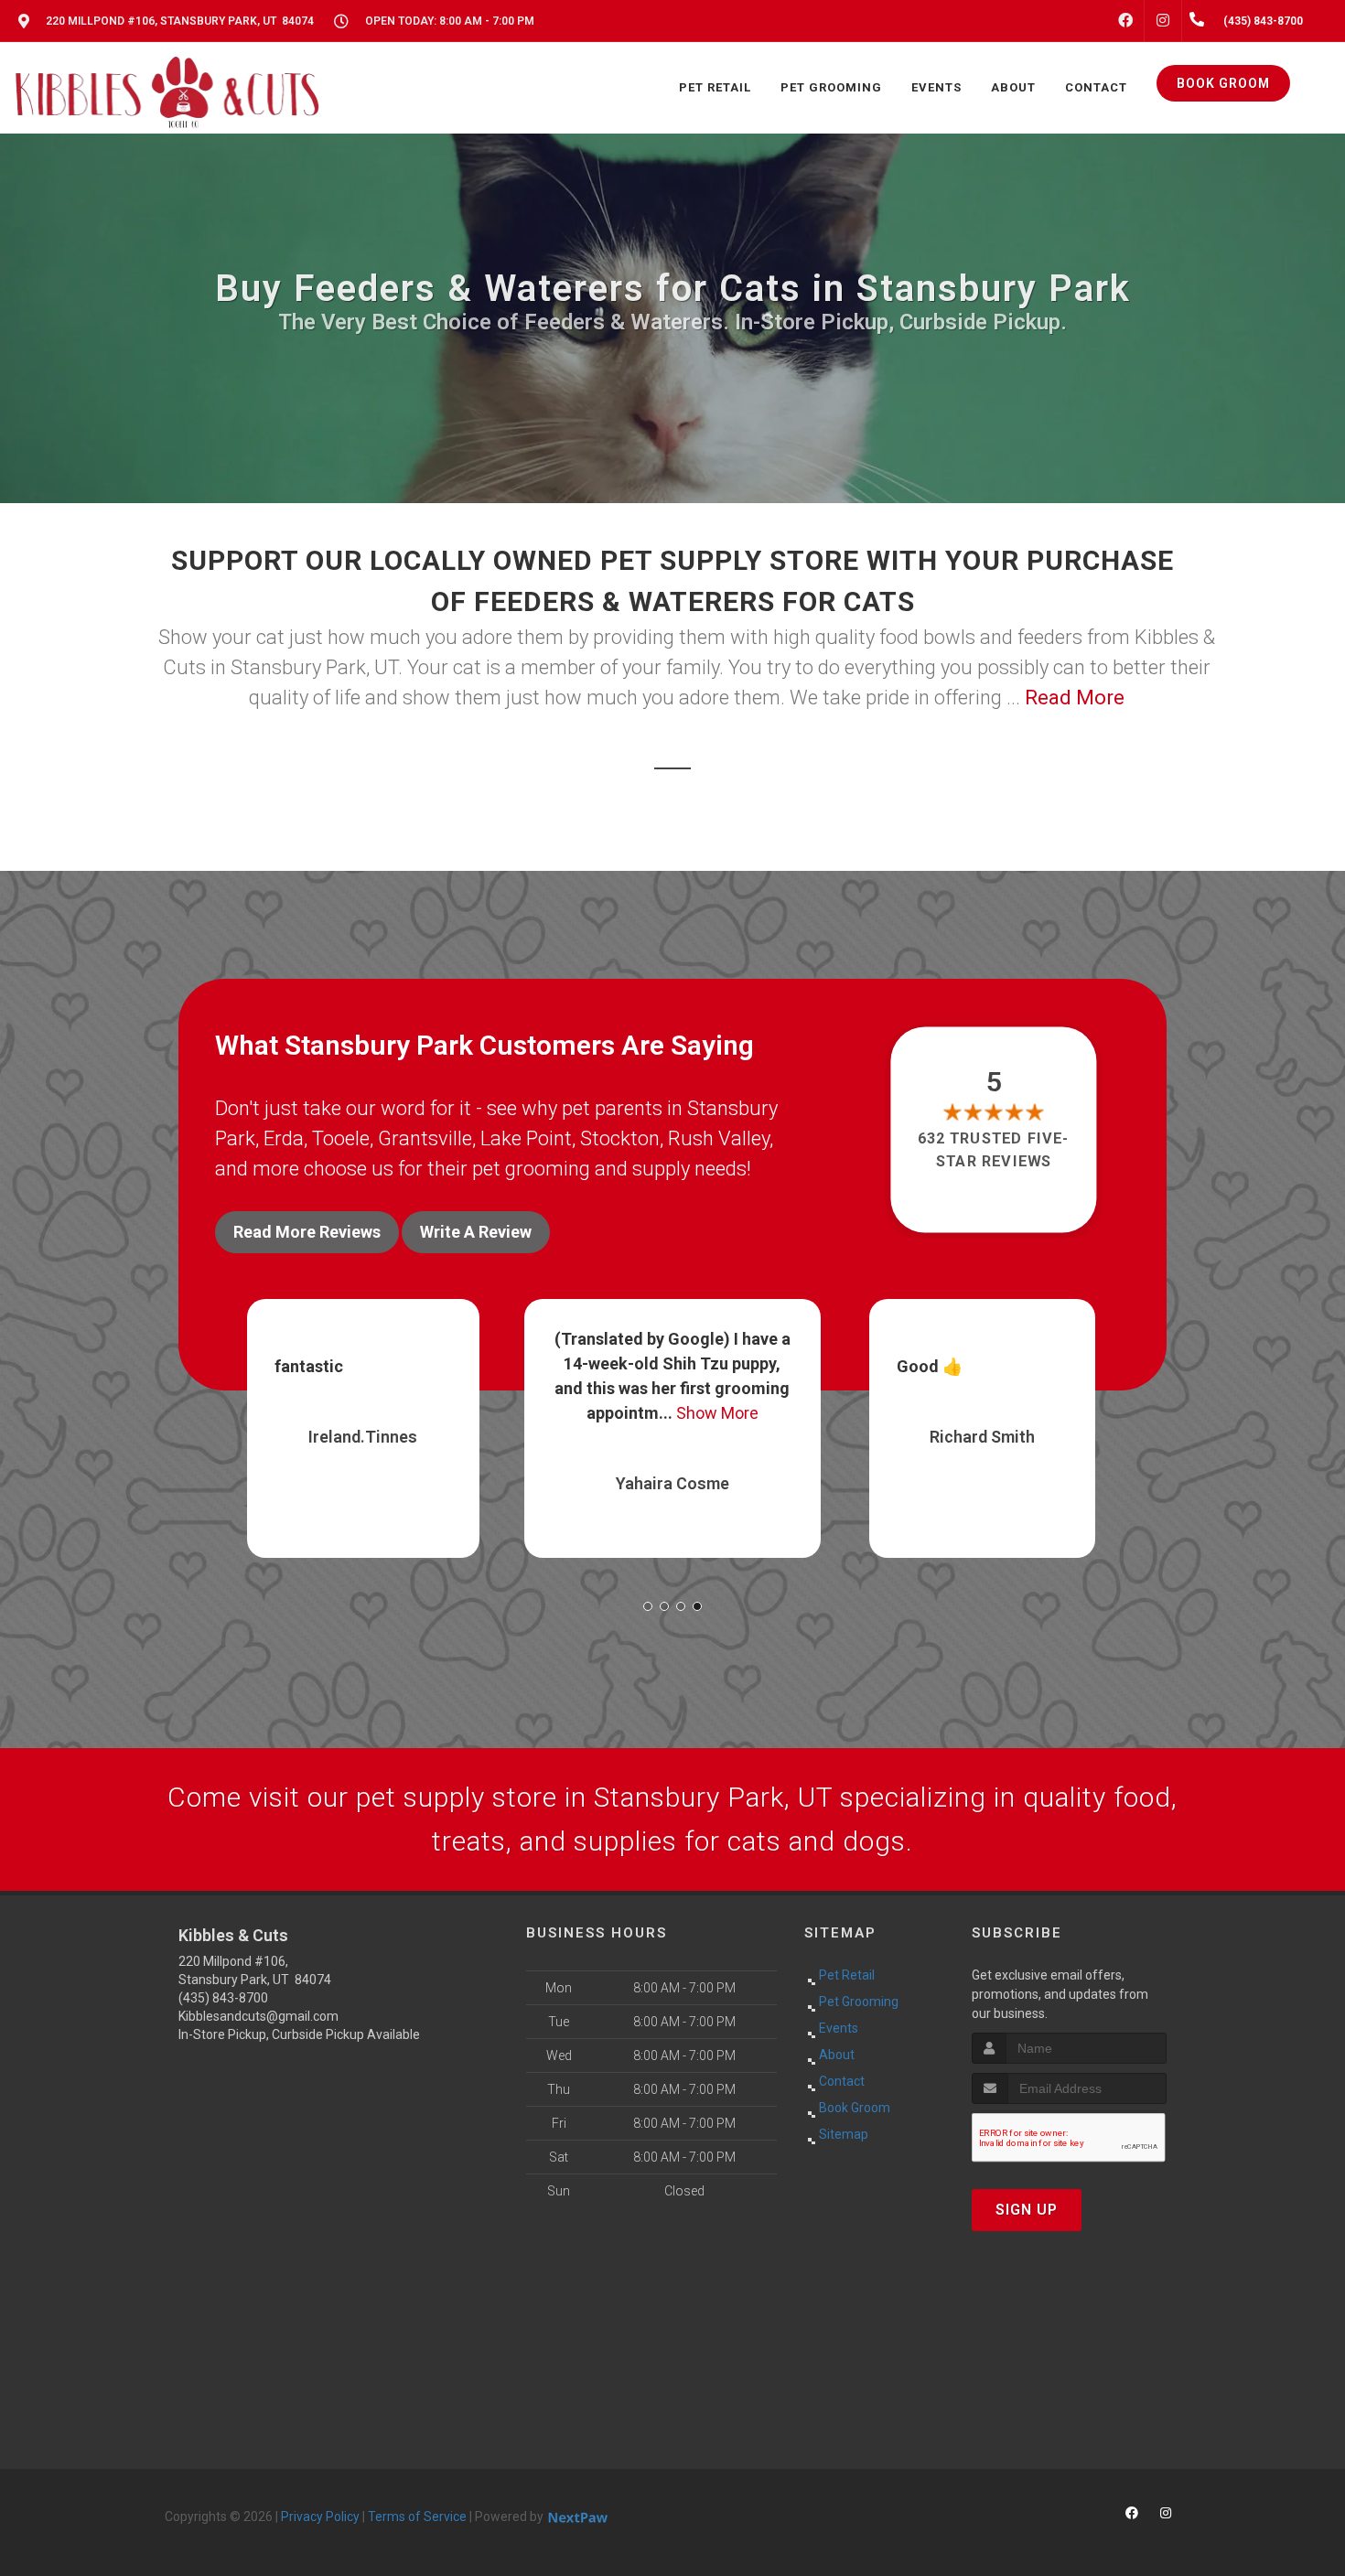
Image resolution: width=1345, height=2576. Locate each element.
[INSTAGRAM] (1163, 21)
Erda (284, 1138)
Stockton (620, 1138)
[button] (648, 1606)
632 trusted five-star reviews (995, 1149)
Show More (408, 1413)
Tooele (341, 1138)
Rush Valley (719, 1138)
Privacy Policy (320, 2517)
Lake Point (526, 1138)
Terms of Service (417, 2517)
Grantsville (425, 1138)
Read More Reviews (307, 1232)
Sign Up (1027, 2210)
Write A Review (476, 1232)
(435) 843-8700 (223, 1998)
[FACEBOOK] (1125, 21)
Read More (1075, 698)
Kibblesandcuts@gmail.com (258, 2016)
